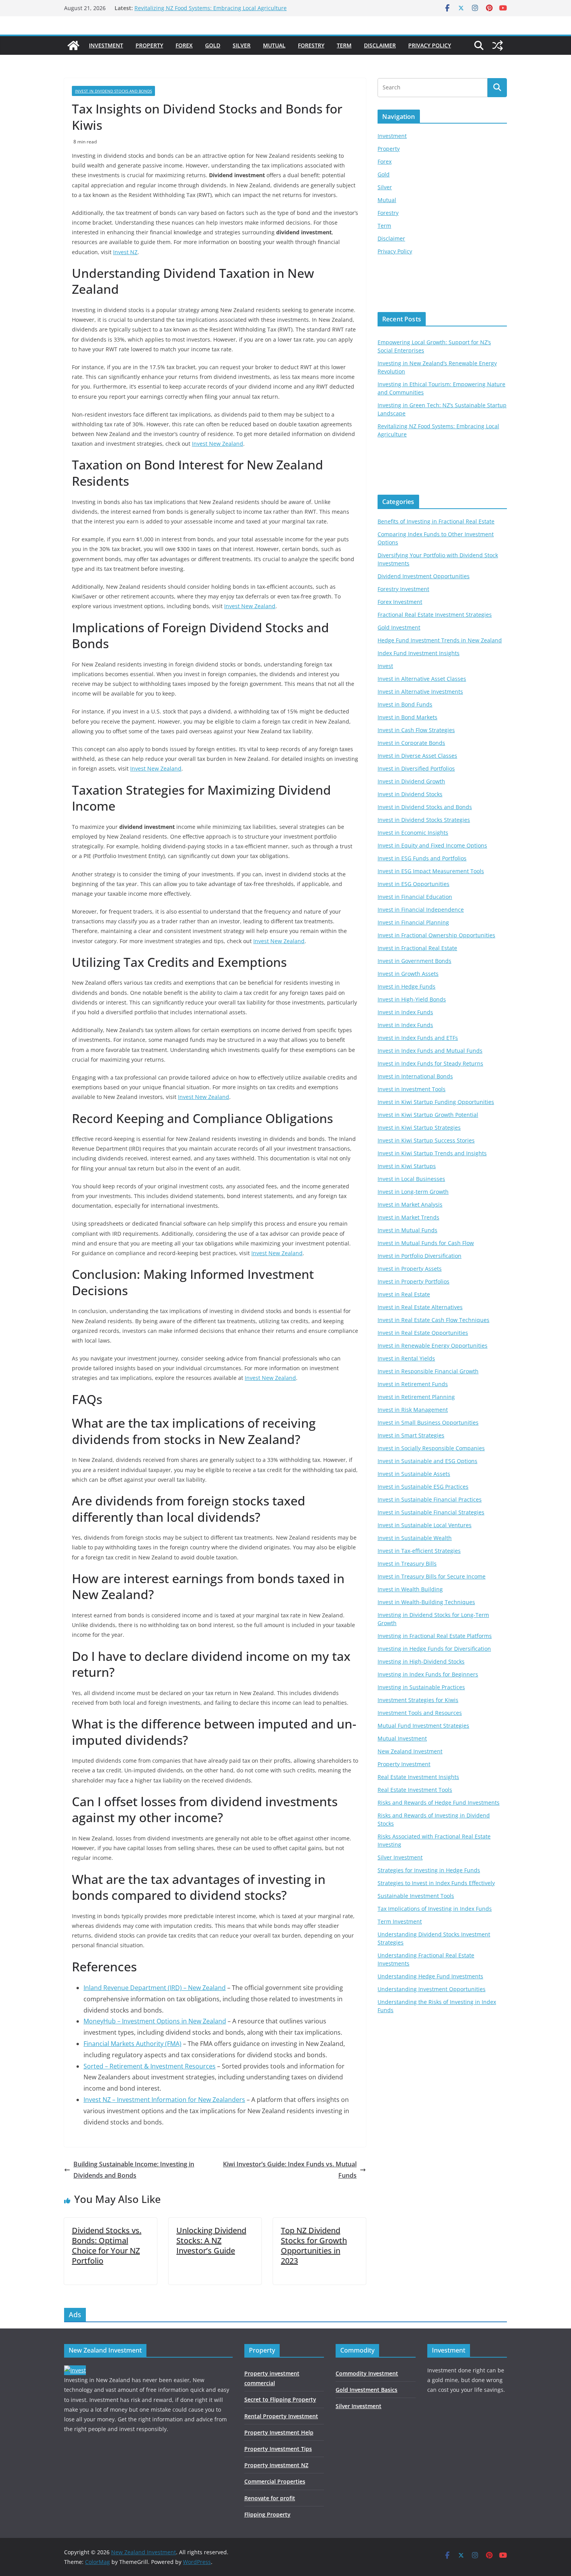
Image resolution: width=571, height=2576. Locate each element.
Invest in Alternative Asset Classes (422, 679)
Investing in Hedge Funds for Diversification (434, 1649)
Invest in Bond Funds (405, 704)
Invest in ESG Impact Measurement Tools (431, 871)
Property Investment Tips (278, 2449)
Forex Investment (400, 602)
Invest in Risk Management (413, 1410)
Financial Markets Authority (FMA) (132, 2044)
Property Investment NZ (276, 2465)
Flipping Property (267, 2514)
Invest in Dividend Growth (411, 781)
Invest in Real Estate (404, 1294)
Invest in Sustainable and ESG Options (427, 1461)
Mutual (274, 45)
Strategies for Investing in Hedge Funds (429, 1870)
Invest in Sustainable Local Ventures (425, 1525)
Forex (184, 45)
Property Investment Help (279, 2432)
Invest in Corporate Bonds (411, 743)
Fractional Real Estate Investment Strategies (435, 615)
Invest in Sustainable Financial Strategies (431, 1512)
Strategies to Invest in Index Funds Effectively (436, 1883)
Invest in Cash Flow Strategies (416, 730)
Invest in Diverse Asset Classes (417, 756)
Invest (385, 666)
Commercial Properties (275, 2481)
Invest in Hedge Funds (406, 986)
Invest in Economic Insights (413, 833)
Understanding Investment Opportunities (432, 1989)
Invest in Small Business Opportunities (428, 1422)
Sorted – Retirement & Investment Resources (150, 2066)
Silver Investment (400, 1857)
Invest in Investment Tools (412, 1089)
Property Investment (404, 1764)
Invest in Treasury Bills (407, 1564)
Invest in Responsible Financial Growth (428, 1371)
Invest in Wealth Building (410, 1589)
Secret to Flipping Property (280, 2399)
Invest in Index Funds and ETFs (418, 1038)
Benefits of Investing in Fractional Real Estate (436, 521)
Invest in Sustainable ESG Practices (423, 1487)
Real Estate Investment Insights (418, 1777)
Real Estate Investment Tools (415, 1790)
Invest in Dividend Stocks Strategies (424, 820)
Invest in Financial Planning (413, 922)
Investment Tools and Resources (420, 1713)
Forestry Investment (403, 589)
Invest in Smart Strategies (411, 1435)
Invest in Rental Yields (406, 1358)
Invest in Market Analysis (410, 1204)
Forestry (311, 45)
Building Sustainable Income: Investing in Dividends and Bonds (134, 2170)
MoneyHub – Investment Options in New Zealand (155, 2021)
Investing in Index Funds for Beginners (428, 1674)
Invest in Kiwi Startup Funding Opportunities (436, 1102)
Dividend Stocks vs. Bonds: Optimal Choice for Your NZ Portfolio (107, 2245)
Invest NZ (125, 252)
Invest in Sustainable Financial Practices (430, 1499)
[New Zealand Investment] (73, 45)
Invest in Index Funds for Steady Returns (430, 1063)
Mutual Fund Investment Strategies (423, 1726)
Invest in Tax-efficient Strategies (419, 1551)
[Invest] (75, 2370)
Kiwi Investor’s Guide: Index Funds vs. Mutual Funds (290, 2170)
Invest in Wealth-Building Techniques (426, 1602)
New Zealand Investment (410, 1751)
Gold (213, 45)
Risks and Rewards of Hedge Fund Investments (439, 1803)
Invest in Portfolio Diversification (420, 1256)
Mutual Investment (402, 1738)
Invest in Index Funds (405, 1012)
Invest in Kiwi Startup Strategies (419, 1128)
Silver (242, 45)
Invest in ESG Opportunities (413, 884)
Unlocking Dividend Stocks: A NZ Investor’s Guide (211, 2240)
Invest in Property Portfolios (413, 1281)
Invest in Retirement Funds (413, 1384)
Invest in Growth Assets (408, 974)
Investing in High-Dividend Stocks (421, 1661)
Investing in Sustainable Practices (421, 1687)
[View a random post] (498, 45)
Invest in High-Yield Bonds (412, 999)
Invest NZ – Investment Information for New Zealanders (164, 2100)
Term (344, 45)
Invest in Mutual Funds (407, 1230)
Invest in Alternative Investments (420, 692)
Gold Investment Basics (366, 2390)
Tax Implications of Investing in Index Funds (435, 1909)
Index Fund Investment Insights (419, 653)
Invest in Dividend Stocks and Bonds (113, 91)
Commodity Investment (367, 2373)
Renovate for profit (270, 2498)
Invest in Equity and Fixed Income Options (432, 845)
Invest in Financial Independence (421, 910)
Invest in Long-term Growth (413, 1192)
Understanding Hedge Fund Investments (430, 1976)
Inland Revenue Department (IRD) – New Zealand (155, 1988)
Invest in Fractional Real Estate (417, 948)
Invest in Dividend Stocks (410, 794)
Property (149, 45)
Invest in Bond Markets (407, 717)
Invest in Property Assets (410, 1269)
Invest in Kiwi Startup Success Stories (426, 1140)
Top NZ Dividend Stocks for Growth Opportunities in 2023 (314, 2245)
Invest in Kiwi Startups (407, 1166)
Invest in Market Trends (408, 1217)
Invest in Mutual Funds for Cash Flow (426, 1243)
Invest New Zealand (218, 444)
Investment (106, 45)
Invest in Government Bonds (414, 961)
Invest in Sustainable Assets (414, 1474)
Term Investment (400, 1921)
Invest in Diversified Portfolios (416, 768)
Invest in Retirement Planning (416, 1397)
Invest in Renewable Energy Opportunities (433, 1346)
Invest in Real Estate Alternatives (420, 1307)
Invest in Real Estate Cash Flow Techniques (433, 1320)
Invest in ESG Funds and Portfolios (422, 858)
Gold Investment (399, 627)
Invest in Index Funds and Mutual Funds (430, 1051)
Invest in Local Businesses (411, 1179)
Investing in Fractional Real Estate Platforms (435, 1636)
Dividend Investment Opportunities (424, 576)
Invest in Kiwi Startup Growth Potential (428, 1115)
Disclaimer (380, 45)
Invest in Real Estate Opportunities (423, 1333)
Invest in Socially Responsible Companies (431, 1448)
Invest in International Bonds (415, 1076)
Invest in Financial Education (415, 897)
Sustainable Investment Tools (416, 1896)
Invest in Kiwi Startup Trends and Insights (432, 1153)
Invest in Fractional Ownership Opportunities (436, 935)
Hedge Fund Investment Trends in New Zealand (440, 640)
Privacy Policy (430, 45)
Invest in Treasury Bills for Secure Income (432, 1576)
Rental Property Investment (281, 2416)
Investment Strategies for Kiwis (418, 1700)
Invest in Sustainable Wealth (415, 1538)
